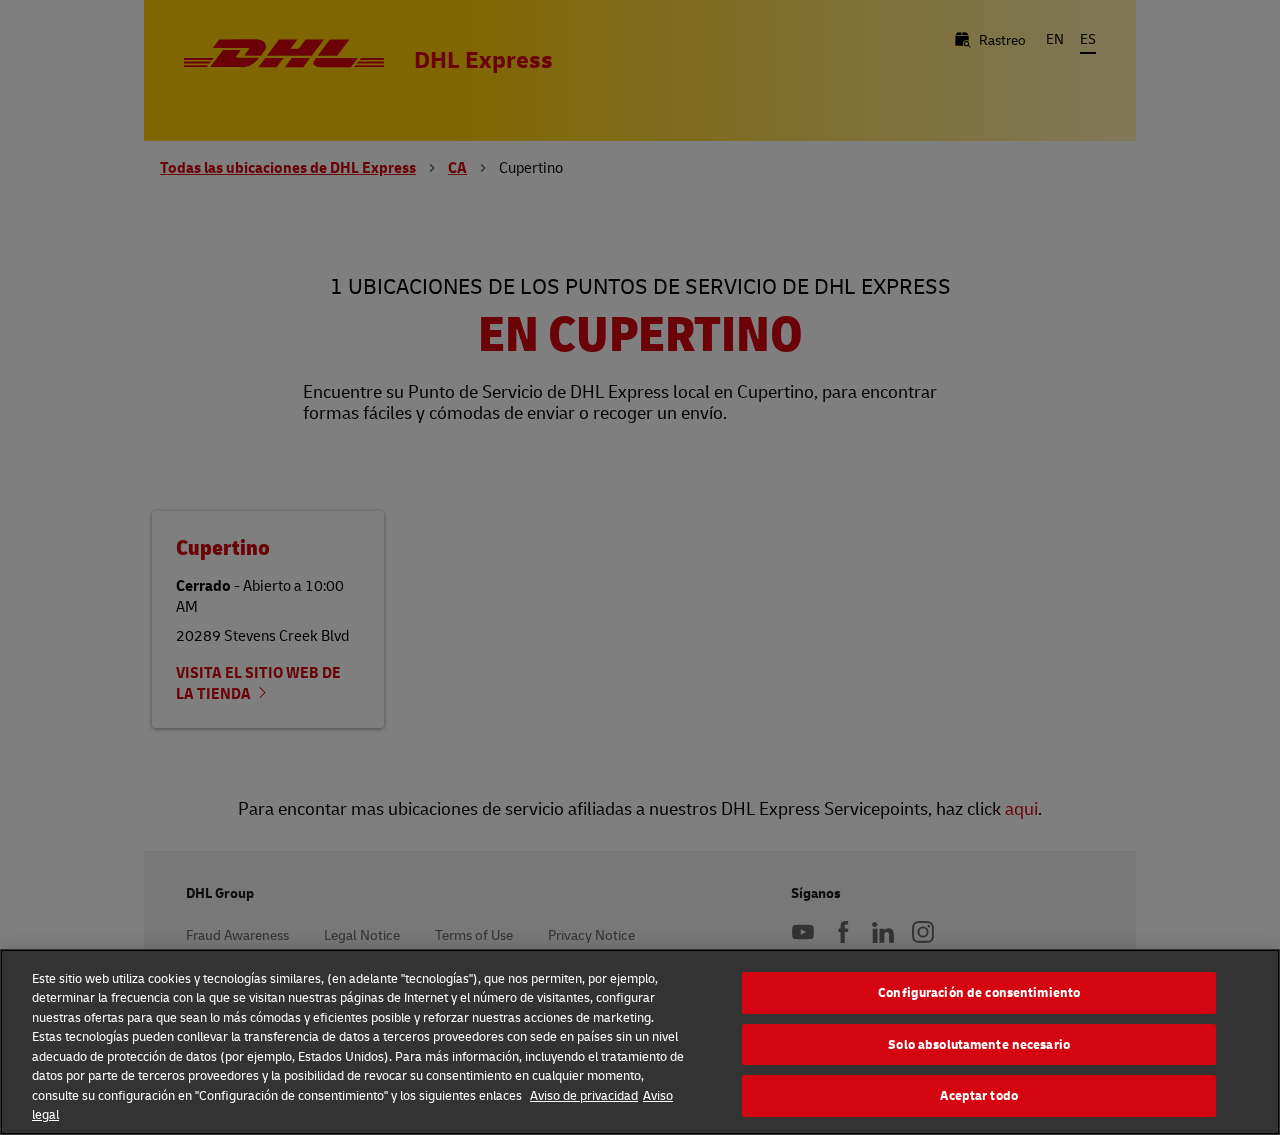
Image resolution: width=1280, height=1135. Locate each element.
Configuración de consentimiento (979, 992)
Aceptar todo (979, 1095)
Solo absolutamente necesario (979, 1044)
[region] (640, 1042)
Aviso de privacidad (584, 1095)
